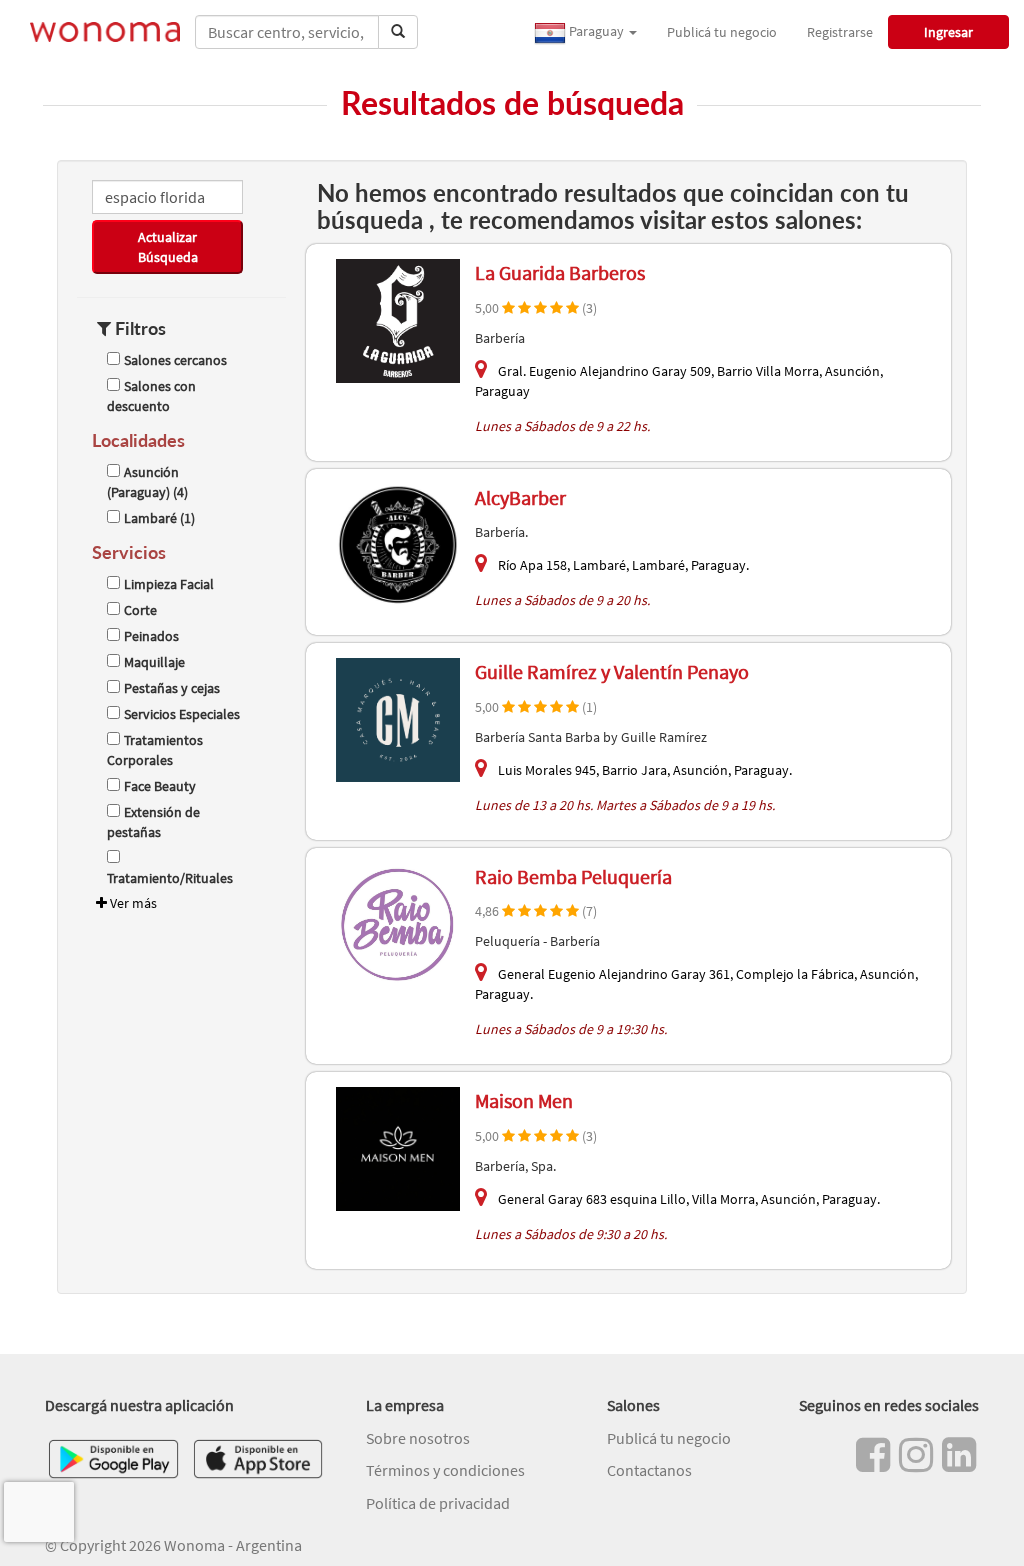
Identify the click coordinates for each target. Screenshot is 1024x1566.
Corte (140, 610)
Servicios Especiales (182, 714)
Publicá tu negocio (722, 32)
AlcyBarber (520, 497)
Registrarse (840, 32)
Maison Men (524, 1100)
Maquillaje (154, 662)
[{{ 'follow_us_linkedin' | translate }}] (959, 1455)
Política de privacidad (438, 1503)
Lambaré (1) (159, 518)
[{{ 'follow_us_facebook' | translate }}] (873, 1455)
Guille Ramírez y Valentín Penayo (612, 671)
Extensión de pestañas (153, 822)
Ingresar (948, 32)
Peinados (151, 636)
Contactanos (649, 1470)
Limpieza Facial (169, 584)
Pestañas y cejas (172, 688)
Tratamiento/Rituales (170, 878)
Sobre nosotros (418, 1438)
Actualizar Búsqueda (168, 247)
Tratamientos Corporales (155, 750)
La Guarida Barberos (560, 272)
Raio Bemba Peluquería (573, 876)
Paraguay (596, 31)
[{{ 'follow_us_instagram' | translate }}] (916, 1455)
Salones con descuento (151, 396)
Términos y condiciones (445, 1470)
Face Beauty (160, 786)
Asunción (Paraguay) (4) (147, 482)
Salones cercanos (175, 360)
